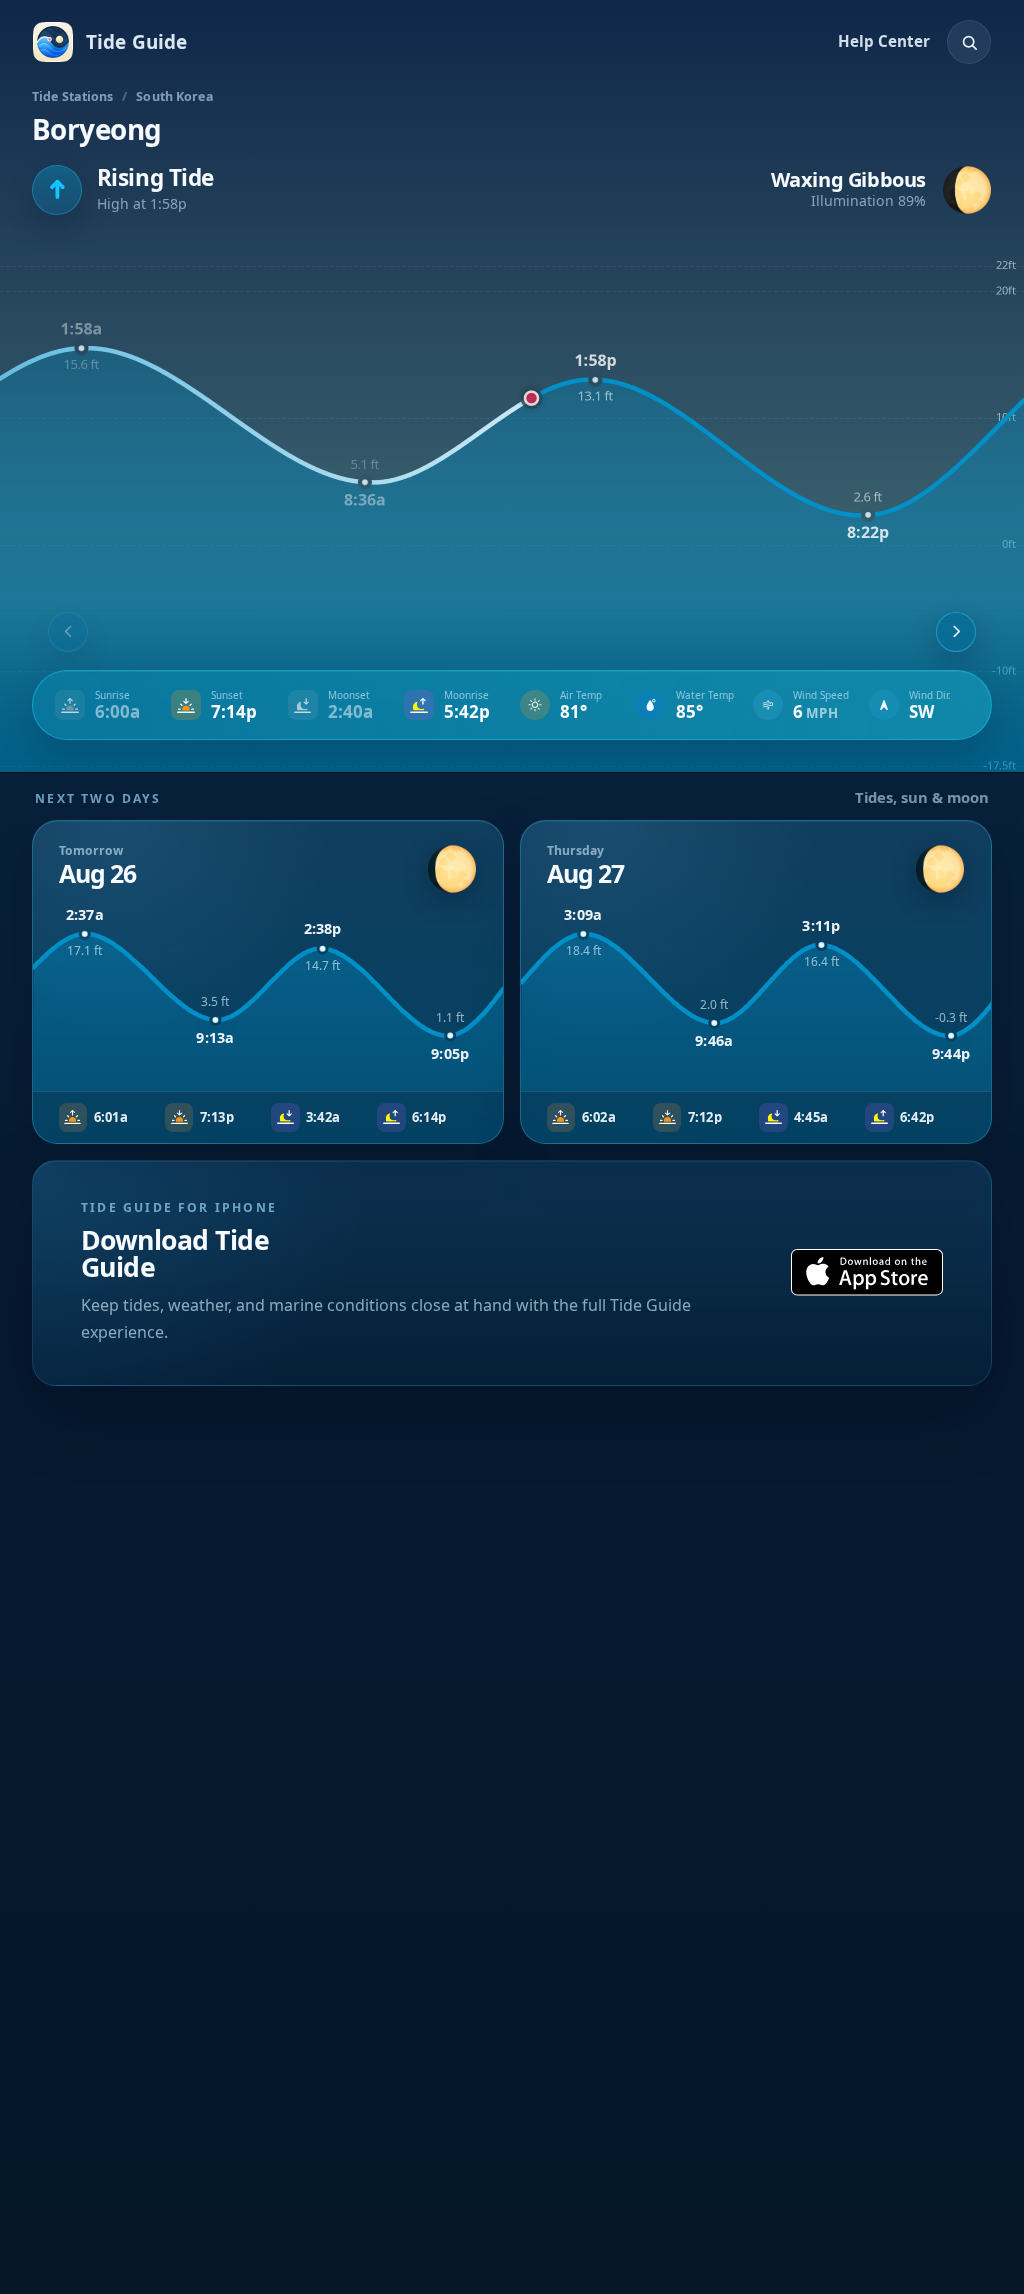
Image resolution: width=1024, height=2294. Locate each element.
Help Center (884, 41)
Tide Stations (73, 96)
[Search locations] (969, 42)
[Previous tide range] (68, 632)
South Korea (174, 96)
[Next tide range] (956, 632)
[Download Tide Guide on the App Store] (867, 1272)
